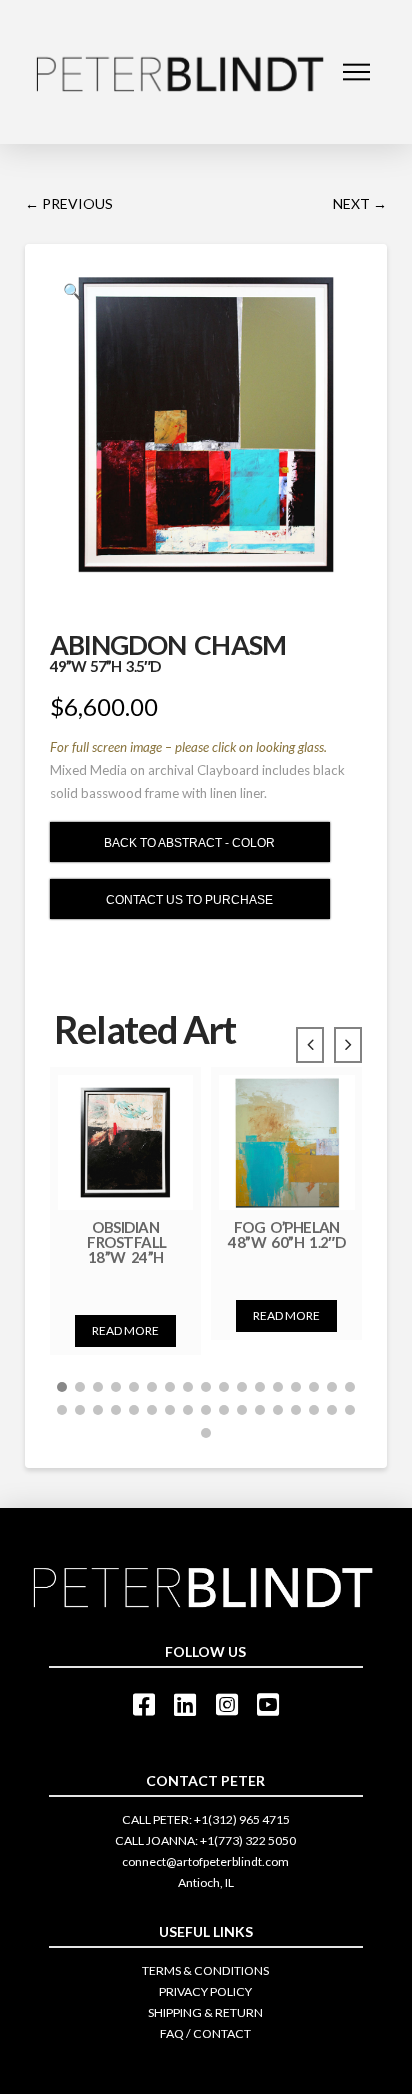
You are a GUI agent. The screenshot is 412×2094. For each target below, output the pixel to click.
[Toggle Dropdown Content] (356, 71)
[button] (62, 1387)
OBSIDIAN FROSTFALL (126, 1241)
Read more (125, 1330)
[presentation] (310, 1045)
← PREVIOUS (69, 203)
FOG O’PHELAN (286, 1234)
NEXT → (360, 203)
